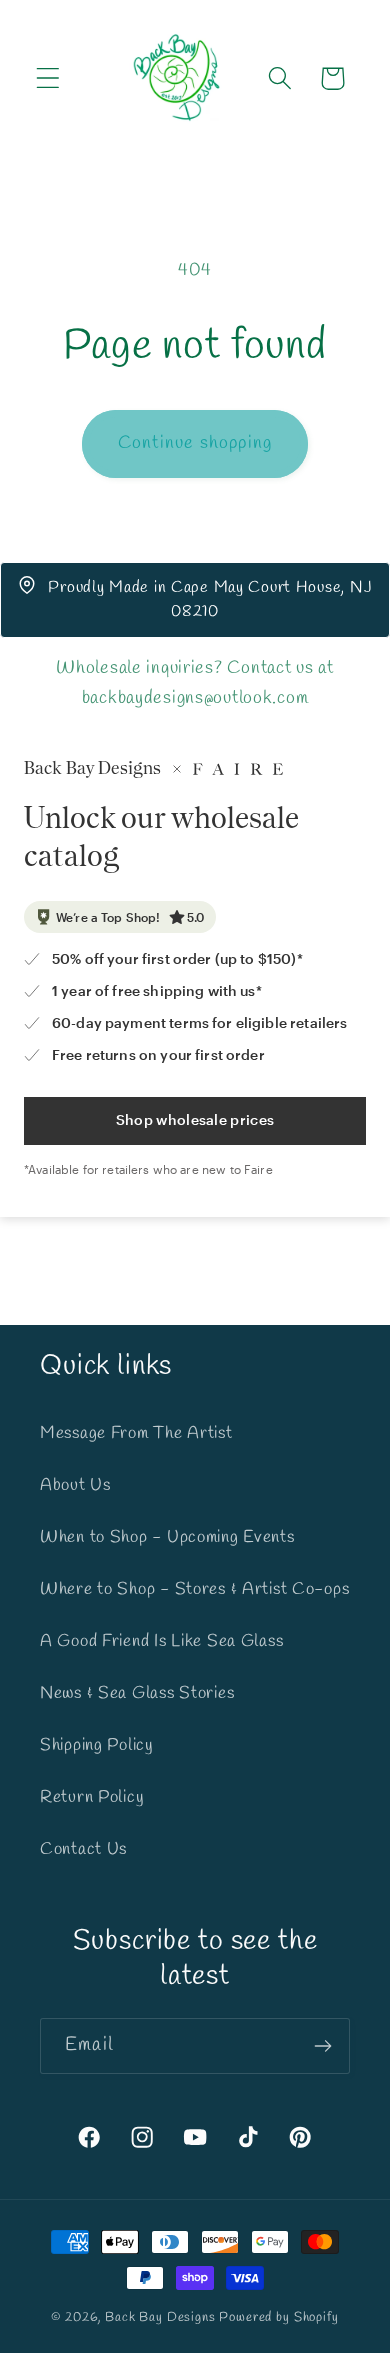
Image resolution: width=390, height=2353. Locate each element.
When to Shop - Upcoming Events (167, 1537)
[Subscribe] (322, 2046)
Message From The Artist (136, 1433)
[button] (48, 78)
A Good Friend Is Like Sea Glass (161, 1641)
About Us (75, 1485)
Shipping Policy (97, 1745)
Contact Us (83, 1849)
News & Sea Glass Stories (137, 1693)
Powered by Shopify (278, 2317)
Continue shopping (195, 443)
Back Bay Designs (160, 2317)
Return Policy (92, 1797)
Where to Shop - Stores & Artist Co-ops (194, 1589)
